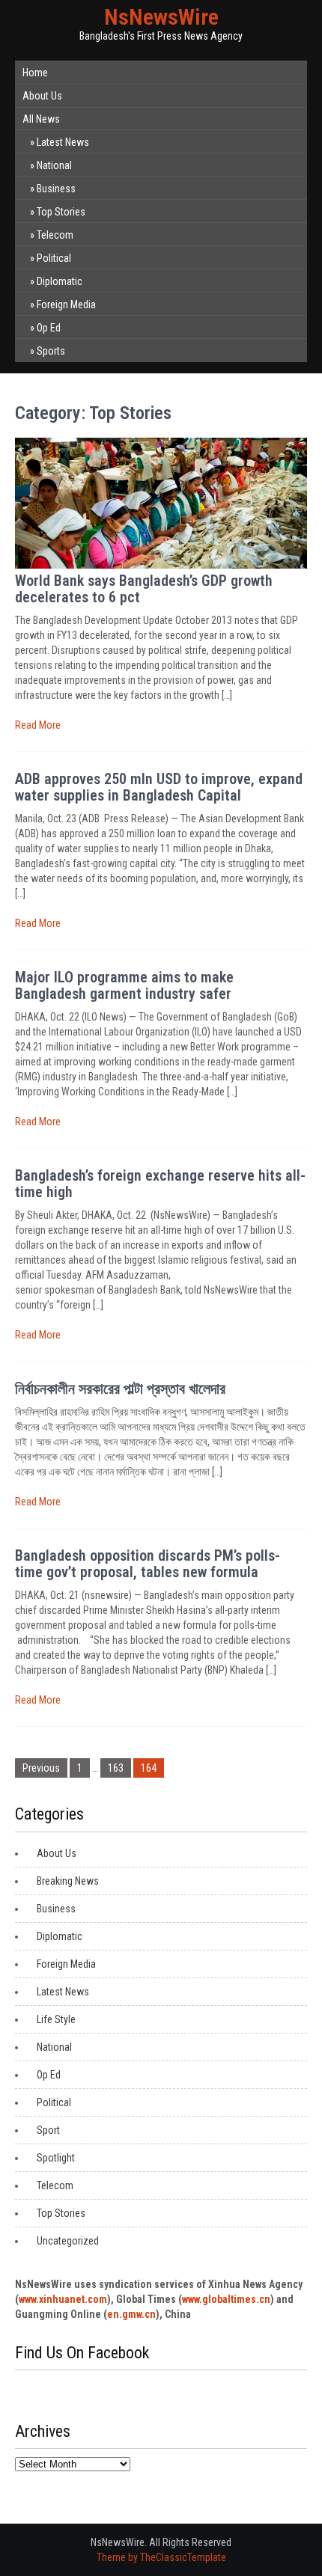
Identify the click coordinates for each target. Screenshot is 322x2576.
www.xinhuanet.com (63, 2299)
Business (56, 189)
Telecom (55, 235)
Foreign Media (66, 305)
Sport (48, 2130)
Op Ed (49, 328)
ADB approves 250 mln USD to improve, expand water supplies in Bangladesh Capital (159, 787)
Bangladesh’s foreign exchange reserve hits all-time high (160, 1184)
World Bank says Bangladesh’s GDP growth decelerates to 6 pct (144, 589)
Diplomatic (60, 281)
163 (116, 1768)
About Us (42, 96)
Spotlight (56, 2158)
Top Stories (61, 212)
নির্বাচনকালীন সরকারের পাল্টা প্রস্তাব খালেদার (120, 1389)
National (54, 165)
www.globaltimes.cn (226, 2299)
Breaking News (68, 1881)
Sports (51, 351)
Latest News (63, 142)
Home (35, 73)
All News (41, 119)
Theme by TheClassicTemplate (161, 2557)
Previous (41, 1768)
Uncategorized (68, 2241)
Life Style (56, 2019)
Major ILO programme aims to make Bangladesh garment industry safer (124, 985)
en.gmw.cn (131, 2314)
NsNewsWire (161, 17)
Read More (38, 725)
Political (54, 258)
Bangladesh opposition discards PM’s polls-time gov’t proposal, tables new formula (148, 1564)
